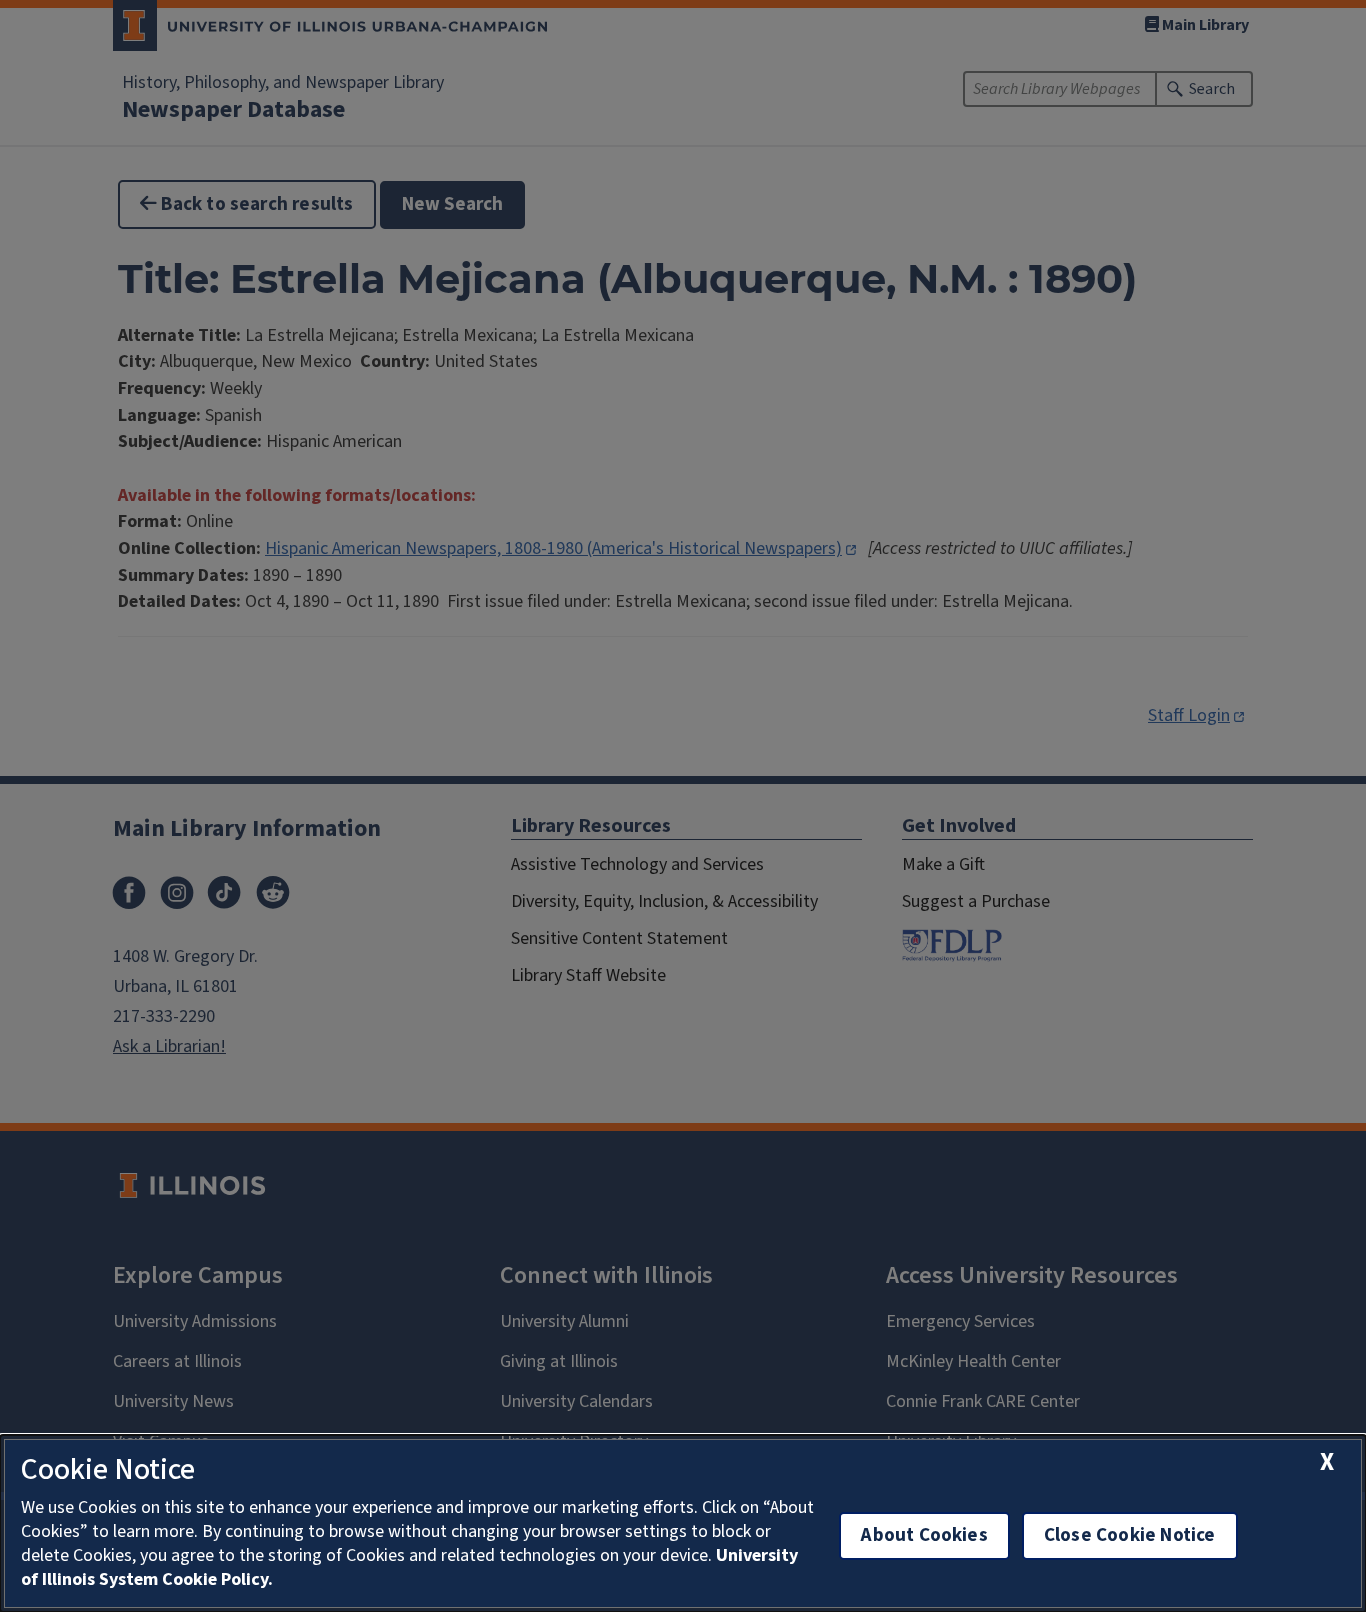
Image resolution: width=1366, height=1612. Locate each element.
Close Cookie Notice (1130, 1535)
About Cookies (924, 1535)
